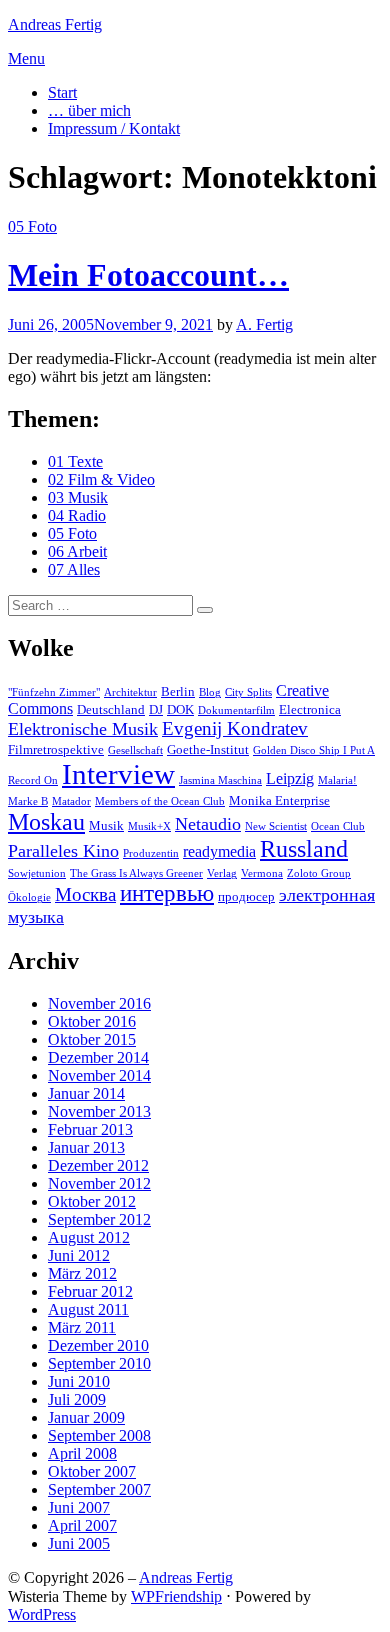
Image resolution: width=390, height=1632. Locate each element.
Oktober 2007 (92, 1471)
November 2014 (99, 1075)
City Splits (248, 692)
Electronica (310, 709)
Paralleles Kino (63, 851)
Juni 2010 (79, 1381)
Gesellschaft (135, 750)
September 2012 (99, 1219)
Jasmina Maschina (220, 780)
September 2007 (99, 1489)
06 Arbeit (77, 551)
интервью (167, 893)
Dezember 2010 (98, 1345)
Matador (71, 801)
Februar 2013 (90, 1129)
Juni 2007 (79, 1507)
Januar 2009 (86, 1417)
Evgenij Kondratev (235, 728)
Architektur (130, 692)
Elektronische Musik (83, 729)
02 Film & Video (101, 479)
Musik (106, 825)
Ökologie (29, 897)
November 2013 (99, 1111)
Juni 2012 (79, 1255)
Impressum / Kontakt (114, 128)
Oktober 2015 (92, 1039)
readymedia (219, 851)
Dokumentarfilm (236, 710)
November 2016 (99, 1003)
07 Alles (74, 569)
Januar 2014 (86, 1093)
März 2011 (82, 1327)
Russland (304, 849)
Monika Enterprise (279, 800)
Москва (85, 894)
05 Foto (32, 226)
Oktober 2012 (92, 1201)
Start (62, 92)
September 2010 (99, 1363)
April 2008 (82, 1453)
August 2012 (89, 1237)
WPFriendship (176, 1596)
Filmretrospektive (56, 749)
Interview (118, 774)
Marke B (28, 801)
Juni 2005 (79, 1543)
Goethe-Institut (208, 749)
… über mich (89, 110)
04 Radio (77, 515)
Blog (210, 692)
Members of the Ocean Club (160, 801)
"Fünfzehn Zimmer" (54, 692)
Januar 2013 (86, 1147)
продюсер (246, 896)
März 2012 (82, 1273)
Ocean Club (338, 826)
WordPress (42, 1614)
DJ (156, 709)
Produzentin (151, 853)
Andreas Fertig (55, 24)
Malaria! (337, 780)
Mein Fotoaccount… (148, 275)
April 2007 (82, 1525)
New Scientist (276, 826)
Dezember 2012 (98, 1165)
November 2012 (99, 1183)
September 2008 (99, 1435)
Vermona (262, 873)
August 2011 (88, 1309)
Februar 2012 (90, 1291)
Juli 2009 (77, 1399)
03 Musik (78, 497)
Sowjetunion (37, 873)
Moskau (46, 822)
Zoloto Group (319, 873)
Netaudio (208, 824)
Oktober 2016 (92, 1021)
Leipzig (290, 778)
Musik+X (149, 826)
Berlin (178, 691)
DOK (180, 709)
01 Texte (75, 461)
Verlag (222, 873)
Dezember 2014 (98, 1057)
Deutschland (111, 709)
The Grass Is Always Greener (136, 873)
